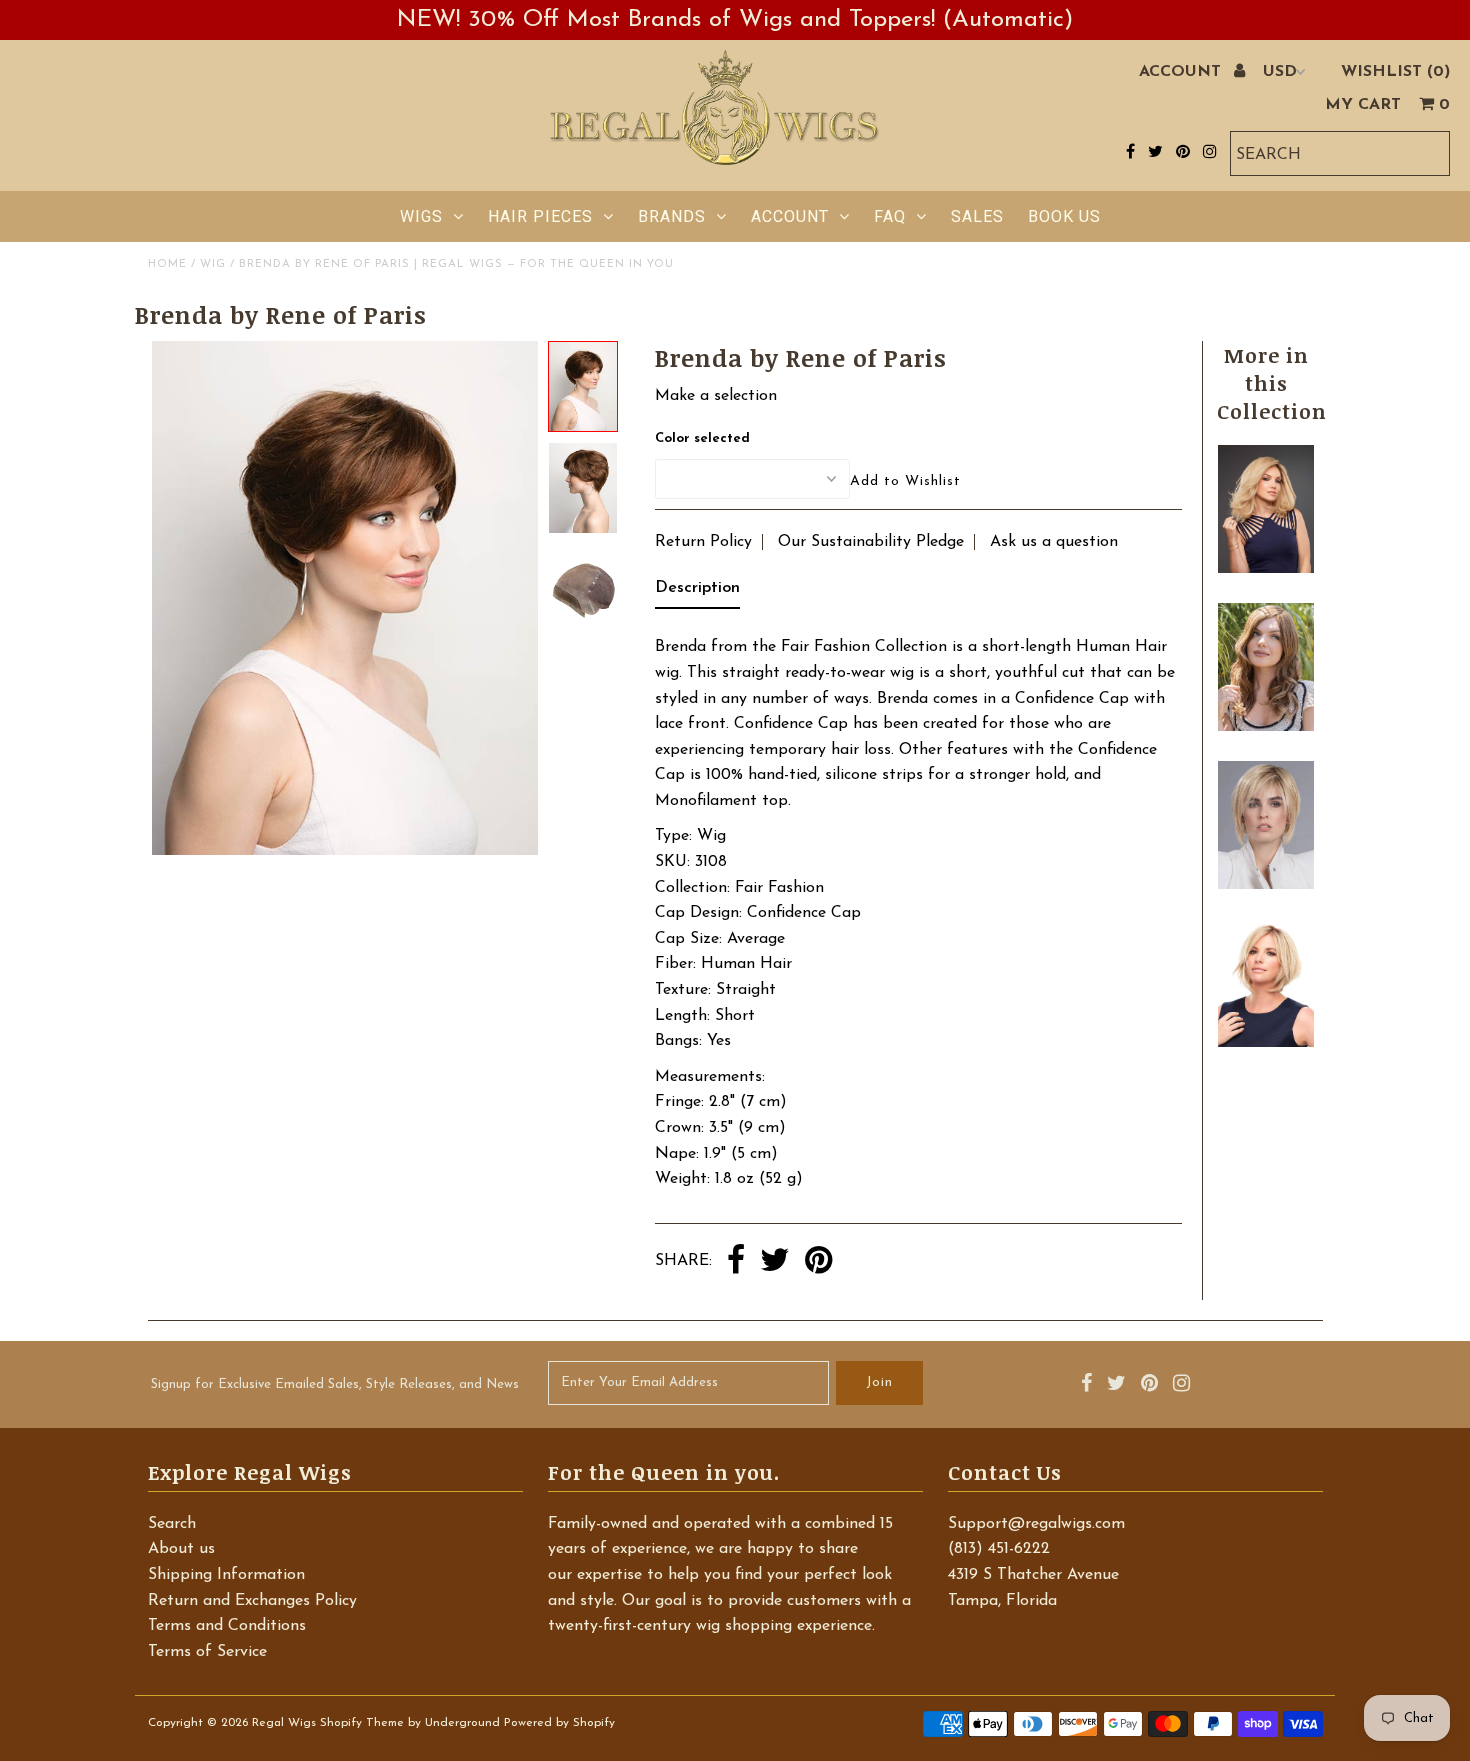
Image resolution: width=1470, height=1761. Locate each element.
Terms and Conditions (227, 1626)
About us (181, 1549)
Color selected (702, 438)
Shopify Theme (362, 1723)
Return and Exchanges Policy (252, 1601)
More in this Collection (1272, 383)
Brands (672, 216)
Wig (213, 264)
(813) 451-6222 (999, 1549)
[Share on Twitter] (775, 1262)
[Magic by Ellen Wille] (1266, 885)
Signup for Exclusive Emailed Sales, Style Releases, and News (335, 1384)
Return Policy (703, 542)
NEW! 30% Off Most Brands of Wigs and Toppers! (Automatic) (735, 20)
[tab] (697, 593)
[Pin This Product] (818, 1262)
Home (167, 264)
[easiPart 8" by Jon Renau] (1266, 1043)
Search (172, 1524)
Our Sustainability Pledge (871, 542)
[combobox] (1340, 153)
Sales (977, 216)
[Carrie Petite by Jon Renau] (1266, 569)
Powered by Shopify (559, 1723)
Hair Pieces (540, 216)
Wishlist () (1395, 72)
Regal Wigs (284, 1723)
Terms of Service (207, 1652)
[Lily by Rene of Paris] (1266, 727)
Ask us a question (1054, 542)
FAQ (890, 216)
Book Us (1064, 216)
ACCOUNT (1182, 72)
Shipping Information (226, 1575)
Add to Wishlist (905, 481)
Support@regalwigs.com (1036, 1524)
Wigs (421, 216)
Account (790, 216)
